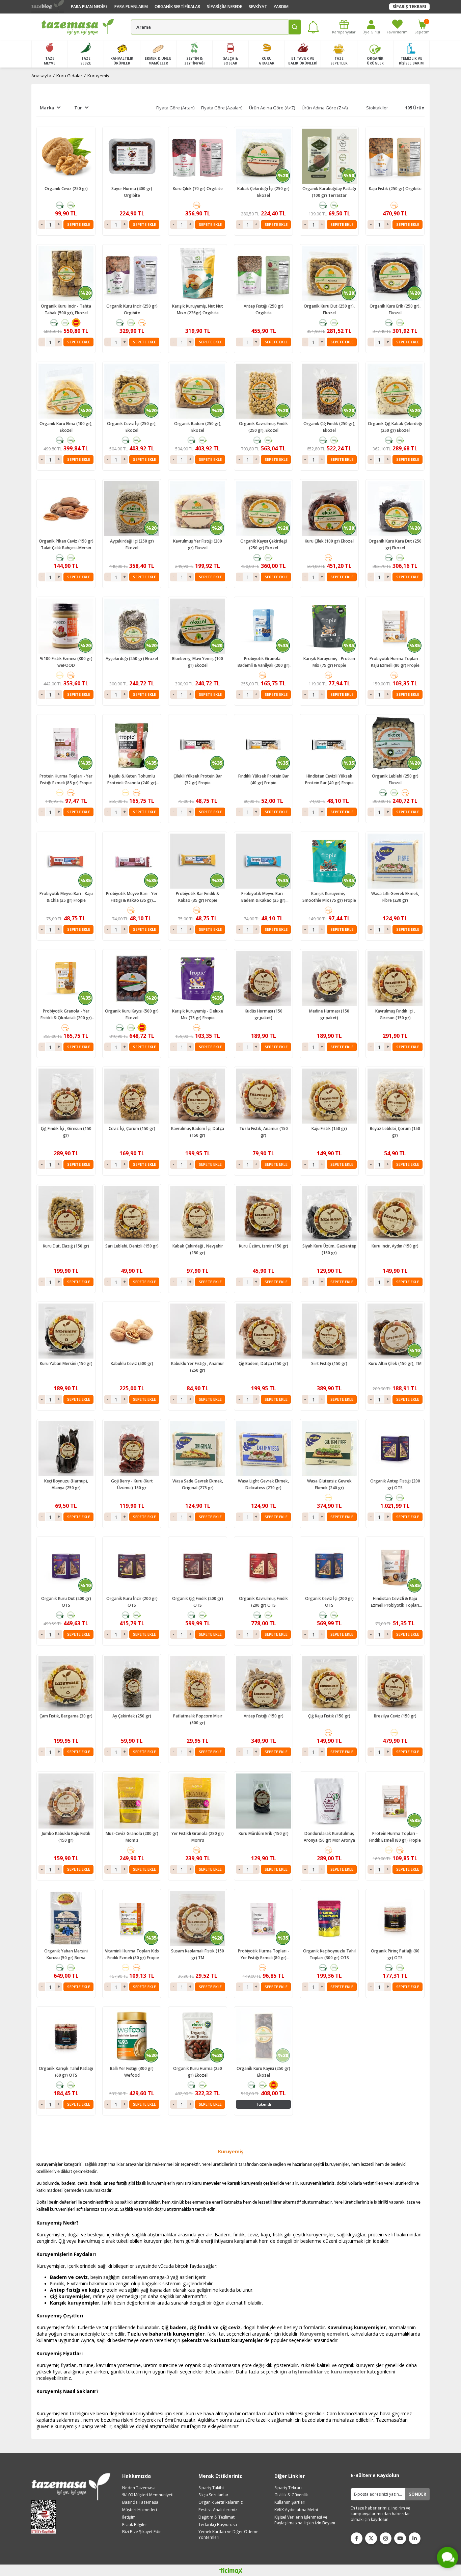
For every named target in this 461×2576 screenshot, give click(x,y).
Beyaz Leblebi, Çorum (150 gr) (395, 1132)
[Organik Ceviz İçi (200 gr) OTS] (329, 1566)
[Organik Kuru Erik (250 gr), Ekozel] (395, 274)
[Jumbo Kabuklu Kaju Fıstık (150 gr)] (66, 1801)
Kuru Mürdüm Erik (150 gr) (264, 1833)
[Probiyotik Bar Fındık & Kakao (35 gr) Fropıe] (198, 861)
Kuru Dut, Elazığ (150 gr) (66, 1246)
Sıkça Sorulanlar (213, 2495)
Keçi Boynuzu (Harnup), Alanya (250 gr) (66, 1484)
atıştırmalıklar (306, 2372)
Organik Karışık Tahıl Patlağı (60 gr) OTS (66, 2072)
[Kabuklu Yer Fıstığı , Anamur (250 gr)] (198, 1331)
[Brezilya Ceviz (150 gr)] (395, 1684)
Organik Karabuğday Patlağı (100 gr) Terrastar (329, 192)
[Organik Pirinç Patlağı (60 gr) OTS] (395, 1918)
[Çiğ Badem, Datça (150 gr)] (263, 1331)
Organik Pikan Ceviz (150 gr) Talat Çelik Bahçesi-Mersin (66, 544)
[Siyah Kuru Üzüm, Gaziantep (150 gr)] (329, 1214)
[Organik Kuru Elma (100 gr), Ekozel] (66, 391)
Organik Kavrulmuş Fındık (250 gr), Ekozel (263, 427)
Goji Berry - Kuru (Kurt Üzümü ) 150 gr (132, 1484)
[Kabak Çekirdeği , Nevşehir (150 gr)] (198, 1214)
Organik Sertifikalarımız (221, 2502)
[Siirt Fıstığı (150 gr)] (329, 1331)
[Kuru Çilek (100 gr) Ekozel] (329, 509)
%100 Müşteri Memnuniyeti (148, 2495)
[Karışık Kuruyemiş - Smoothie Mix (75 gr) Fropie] (329, 861)
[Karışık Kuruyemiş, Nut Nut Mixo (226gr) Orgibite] (198, 274)
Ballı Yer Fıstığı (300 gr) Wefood (132, 2072)
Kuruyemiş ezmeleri (324, 2334)
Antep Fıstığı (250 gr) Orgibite (264, 309)
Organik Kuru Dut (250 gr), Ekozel (329, 309)
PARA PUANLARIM (131, 7)
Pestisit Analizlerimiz (218, 2510)
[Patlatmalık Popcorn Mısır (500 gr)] (198, 1684)
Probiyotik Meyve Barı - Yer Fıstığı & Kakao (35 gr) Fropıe (132, 897)
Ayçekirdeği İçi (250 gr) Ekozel (132, 544)
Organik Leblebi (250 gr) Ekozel (395, 779)
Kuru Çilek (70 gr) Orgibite (198, 189)
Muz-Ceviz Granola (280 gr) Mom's (132, 1837)
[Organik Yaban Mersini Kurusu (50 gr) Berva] (66, 1918)
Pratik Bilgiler (135, 2525)
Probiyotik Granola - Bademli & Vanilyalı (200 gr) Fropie (264, 662)
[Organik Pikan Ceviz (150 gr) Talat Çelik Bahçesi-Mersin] (66, 509)
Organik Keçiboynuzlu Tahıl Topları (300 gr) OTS (329, 1954)
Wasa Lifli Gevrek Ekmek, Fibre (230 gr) (395, 897)
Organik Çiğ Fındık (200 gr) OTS (198, 1602)
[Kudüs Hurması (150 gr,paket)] (263, 979)
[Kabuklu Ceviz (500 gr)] (132, 1331)
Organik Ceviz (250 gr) (66, 189)
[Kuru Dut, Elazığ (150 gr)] (66, 1214)
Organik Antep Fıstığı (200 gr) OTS (395, 1484)
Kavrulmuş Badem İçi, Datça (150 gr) (198, 1132)
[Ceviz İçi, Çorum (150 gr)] (132, 1096)
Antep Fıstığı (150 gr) (264, 1716)
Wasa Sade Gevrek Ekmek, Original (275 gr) (198, 1484)
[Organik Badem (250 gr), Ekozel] (198, 391)
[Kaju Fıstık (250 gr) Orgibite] (395, 156)
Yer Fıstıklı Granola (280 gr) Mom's (198, 1837)
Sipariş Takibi (211, 2488)
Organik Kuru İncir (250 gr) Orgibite (132, 309)
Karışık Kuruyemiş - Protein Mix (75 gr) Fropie (329, 662)
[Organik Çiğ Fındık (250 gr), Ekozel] (329, 391)
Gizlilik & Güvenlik (291, 2495)
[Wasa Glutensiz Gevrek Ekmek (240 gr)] (329, 1449)
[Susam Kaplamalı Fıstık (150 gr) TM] (198, 1918)
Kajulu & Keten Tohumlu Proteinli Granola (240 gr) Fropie (132, 780)
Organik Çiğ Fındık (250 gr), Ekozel (329, 427)
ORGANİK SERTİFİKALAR (177, 7)
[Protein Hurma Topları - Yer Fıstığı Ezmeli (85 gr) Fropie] (66, 744)
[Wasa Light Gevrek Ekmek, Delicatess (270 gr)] (263, 1449)
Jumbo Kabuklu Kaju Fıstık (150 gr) (66, 1837)
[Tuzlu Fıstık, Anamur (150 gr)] (263, 1096)
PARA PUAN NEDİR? (89, 7)
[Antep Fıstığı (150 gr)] (263, 1684)
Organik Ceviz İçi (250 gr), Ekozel (132, 427)
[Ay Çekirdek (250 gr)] (132, 1684)
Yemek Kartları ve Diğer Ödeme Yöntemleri (228, 2535)
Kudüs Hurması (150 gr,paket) (264, 1014)
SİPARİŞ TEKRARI (409, 7)
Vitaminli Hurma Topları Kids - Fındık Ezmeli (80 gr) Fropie (132, 1954)
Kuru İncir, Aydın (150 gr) (395, 1246)
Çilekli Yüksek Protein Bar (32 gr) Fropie (198, 779)
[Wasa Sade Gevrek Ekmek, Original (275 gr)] (198, 1449)
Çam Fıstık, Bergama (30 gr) (66, 1716)
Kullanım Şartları (290, 2502)
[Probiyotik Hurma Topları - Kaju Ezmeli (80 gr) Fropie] (395, 626)
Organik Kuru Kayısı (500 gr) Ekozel (132, 1014)
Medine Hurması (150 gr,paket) (329, 1014)
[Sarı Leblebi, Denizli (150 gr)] (132, 1214)
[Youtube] (400, 2538)
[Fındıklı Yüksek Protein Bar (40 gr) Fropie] (263, 744)
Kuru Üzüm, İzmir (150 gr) (264, 1246)
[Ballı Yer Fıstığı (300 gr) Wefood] (132, 2036)
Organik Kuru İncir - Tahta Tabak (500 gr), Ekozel (66, 309)
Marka (47, 108)
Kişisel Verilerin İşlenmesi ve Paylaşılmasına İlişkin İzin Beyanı (305, 2520)
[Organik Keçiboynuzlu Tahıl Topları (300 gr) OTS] (329, 1918)
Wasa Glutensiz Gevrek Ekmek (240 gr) (329, 1484)
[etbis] (46, 2517)
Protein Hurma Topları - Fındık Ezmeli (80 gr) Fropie (395, 1837)
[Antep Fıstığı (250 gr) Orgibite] (263, 274)
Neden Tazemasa (139, 2488)
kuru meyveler (348, 2372)
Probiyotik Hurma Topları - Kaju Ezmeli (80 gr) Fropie (395, 662)
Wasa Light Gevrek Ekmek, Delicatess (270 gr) (263, 1484)
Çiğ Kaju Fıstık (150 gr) (329, 1716)
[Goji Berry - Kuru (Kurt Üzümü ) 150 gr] (132, 1449)
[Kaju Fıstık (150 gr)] (329, 1096)
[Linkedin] (415, 2538)
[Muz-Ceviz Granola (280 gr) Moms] (132, 1801)
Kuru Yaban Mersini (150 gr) (66, 1363)
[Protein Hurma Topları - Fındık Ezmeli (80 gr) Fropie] (395, 1801)
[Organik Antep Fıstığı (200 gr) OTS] (395, 1449)
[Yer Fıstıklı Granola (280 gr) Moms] (198, 1801)
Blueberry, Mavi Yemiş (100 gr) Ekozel (198, 662)
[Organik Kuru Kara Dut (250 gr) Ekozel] (395, 509)
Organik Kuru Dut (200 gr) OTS (66, 1602)
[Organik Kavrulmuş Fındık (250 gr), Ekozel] (263, 391)
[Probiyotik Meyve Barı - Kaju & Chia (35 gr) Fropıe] (66, 861)
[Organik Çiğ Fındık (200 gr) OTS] (198, 1566)
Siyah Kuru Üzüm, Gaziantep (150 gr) (329, 1249)
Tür (78, 108)
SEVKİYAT (258, 7)
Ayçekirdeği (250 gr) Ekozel (132, 659)
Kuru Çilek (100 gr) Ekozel (329, 541)
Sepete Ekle (79, 224)
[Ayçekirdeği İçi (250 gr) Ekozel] (132, 509)
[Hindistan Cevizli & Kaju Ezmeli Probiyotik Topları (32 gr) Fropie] (395, 1566)
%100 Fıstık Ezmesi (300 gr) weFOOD (66, 662)
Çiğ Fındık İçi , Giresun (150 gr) (66, 1132)
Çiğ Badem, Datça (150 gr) (263, 1363)
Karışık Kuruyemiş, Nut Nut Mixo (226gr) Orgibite (198, 309)
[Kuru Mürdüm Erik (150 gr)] (263, 1801)
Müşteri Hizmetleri (140, 2510)
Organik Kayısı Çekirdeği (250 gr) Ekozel (264, 544)
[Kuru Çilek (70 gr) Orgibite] (198, 156)
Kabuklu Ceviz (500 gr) (132, 1363)
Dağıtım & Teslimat (216, 2517)
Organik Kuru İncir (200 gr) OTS (132, 1602)
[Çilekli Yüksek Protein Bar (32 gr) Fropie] (198, 744)
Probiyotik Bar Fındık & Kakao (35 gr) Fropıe (198, 897)
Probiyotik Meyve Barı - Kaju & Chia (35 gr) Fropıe (66, 897)
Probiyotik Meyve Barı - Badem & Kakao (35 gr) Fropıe (263, 897)
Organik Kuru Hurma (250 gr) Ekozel (198, 2072)
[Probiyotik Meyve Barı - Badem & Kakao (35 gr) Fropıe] (263, 861)
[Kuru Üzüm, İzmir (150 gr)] (263, 1214)
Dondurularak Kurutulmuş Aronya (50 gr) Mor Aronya (329, 1837)
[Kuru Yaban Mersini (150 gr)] (66, 1331)
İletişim (129, 2517)
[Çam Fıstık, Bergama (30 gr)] (66, 1684)
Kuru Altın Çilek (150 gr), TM (395, 1363)
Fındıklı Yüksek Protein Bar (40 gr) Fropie (264, 779)
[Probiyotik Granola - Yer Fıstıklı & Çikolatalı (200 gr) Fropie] (66, 979)
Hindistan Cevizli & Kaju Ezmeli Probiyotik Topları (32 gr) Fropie (395, 1602)
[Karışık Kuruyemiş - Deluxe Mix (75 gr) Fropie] (198, 979)
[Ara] (295, 27)
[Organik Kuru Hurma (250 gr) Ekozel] (198, 2036)
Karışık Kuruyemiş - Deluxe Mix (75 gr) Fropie (198, 1014)
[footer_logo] (71, 2487)
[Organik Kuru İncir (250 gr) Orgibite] (132, 274)
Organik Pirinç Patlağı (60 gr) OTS (395, 1954)
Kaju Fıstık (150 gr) (329, 1128)
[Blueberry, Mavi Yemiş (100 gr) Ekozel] (198, 626)
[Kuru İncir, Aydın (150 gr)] (395, 1214)
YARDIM (281, 7)
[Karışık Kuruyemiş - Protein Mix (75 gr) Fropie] (329, 626)
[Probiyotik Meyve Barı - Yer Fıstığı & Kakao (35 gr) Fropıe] (132, 861)
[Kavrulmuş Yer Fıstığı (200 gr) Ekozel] (198, 509)
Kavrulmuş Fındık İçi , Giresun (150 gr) (395, 1014)
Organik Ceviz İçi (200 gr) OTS (329, 1602)
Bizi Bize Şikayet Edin (142, 2532)
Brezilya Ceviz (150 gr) (395, 1716)
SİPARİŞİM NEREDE (224, 7)
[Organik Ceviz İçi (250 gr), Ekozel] (132, 391)
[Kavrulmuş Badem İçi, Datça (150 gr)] (198, 1096)
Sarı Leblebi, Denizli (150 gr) (132, 1246)
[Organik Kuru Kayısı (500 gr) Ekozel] (132, 979)
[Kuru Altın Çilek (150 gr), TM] (395, 1331)
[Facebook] (357, 2538)
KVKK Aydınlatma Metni (296, 2510)
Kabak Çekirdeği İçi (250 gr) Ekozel (263, 192)
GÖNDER (417, 2494)
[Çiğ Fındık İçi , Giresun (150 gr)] (66, 1096)
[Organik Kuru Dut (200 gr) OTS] (66, 1566)
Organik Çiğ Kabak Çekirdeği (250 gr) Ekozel (395, 427)
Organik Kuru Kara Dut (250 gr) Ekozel (395, 544)
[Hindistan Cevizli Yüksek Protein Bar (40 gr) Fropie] (329, 744)
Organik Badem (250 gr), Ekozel (198, 427)
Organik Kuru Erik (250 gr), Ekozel (395, 309)
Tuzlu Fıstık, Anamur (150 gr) (264, 1132)
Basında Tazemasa (140, 2502)
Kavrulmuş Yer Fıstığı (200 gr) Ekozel (198, 544)
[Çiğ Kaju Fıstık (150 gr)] (329, 1684)
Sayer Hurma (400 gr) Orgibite (132, 192)
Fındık (57, 2283)
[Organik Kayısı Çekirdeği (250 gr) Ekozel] (263, 509)
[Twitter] (371, 2538)
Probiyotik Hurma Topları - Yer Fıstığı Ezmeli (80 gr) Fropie (264, 1955)
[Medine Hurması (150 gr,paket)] (329, 979)
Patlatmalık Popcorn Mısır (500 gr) (198, 1719)
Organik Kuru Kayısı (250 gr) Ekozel (263, 2072)
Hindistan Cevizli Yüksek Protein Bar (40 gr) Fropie (329, 779)
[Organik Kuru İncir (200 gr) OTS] (132, 1566)
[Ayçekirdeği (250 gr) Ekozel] (132, 626)
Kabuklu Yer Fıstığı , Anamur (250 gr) (198, 1367)
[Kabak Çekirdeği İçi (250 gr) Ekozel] (263, 156)
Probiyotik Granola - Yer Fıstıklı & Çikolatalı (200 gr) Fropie (66, 1015)
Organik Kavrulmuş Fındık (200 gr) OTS (263, 1602)
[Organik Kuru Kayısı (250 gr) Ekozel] (263, 2036)
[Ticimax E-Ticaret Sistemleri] (231, 2571)
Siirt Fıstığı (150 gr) (329, 1363)
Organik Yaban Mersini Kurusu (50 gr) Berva (66, 1954)
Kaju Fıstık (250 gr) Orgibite (395, 189)
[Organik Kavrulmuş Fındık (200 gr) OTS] (263, 1566)
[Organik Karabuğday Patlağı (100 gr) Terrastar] (329, 156)
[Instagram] (386, 2538)
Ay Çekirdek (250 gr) (132, 1716)
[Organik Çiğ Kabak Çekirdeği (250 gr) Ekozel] (395, 391)
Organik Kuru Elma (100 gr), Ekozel (66, 427)
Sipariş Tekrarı (288, 2488)
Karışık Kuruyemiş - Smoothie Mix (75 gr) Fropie (329, 897)
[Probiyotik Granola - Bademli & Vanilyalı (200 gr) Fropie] (263, 626)
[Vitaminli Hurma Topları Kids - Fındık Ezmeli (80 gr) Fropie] (132, 1918)
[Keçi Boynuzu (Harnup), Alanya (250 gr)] (66, 1449)
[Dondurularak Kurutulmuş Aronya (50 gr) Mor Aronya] (329, 1801)
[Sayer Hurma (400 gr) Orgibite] (132, 156)
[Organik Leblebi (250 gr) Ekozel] (395, 744)
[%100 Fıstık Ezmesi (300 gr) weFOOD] (66, 626)
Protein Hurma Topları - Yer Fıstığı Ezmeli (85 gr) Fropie (66, 779)
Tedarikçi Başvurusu (218, 2525)
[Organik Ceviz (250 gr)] (66, 156)
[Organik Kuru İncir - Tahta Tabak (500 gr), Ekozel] (66, 274)
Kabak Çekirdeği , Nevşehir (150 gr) (198, 1249)
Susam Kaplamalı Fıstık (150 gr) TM (198, 1954)
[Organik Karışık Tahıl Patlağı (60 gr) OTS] (66, 2036)
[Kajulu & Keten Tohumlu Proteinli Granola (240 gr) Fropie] (132, 744)
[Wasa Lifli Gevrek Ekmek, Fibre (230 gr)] (395, 861)
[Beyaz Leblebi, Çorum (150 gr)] (395, 1096)
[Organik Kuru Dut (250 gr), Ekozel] (329, 274)
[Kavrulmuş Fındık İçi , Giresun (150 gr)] (395, 979)
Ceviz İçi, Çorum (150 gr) (132, 1128)
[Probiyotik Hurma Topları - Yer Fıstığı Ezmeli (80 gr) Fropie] (263, 1918)
